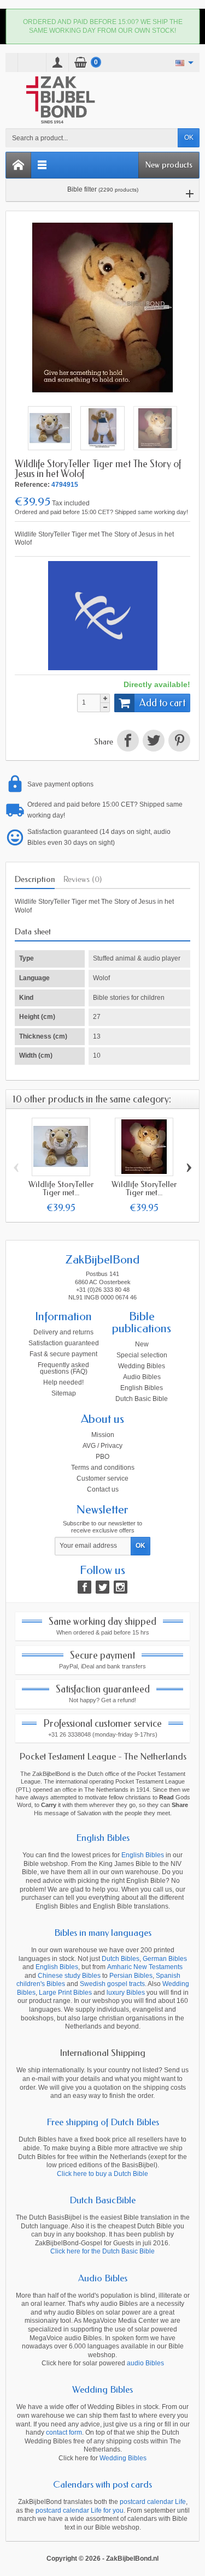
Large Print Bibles (65, 1993)
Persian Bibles (131, 1976)
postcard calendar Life (153, 2502)
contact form (64, 2432)
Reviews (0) (83, 879)
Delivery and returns (63, 1332)
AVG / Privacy (102, 1446)
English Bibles (142, 1388)
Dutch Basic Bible (142, 1399)
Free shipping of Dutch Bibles (103, 2122)
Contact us (103, 1489)
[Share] (128, 742)
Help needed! (63, 1382)
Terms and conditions (103, 1468)
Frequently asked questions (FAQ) (63, 1368)
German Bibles (165, 1959)
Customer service (102, 1478)
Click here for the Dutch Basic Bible (102, 2251)
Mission (103, 1435)
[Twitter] (102, 1587)
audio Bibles (145, 2363)
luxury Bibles (126, 1993)
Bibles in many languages (103, 1933)
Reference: (32, 485)
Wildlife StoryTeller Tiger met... (61, 1188)
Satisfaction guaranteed (64, 1343)
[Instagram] (121, 1587)
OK (189, 138)
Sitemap (64, 1393)
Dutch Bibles (121, 1959)
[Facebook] (84, 1587)
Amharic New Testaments (145, 1967)
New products (169, 165)
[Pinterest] (178, 742)
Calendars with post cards (102, 2484)
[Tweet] (153, 742)
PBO (102, 1457)
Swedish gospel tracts (112, 1984)
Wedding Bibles (142, 1366)
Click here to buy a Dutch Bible (102, 2174)
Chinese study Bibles (69, 1976)
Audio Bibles (142, 1377)
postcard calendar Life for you (80, 2511)
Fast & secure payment (63, 1354)
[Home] (19, 165)
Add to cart (162, 703)
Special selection (142, 1355)
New (142, 1344)
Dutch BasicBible (102, 2200)
